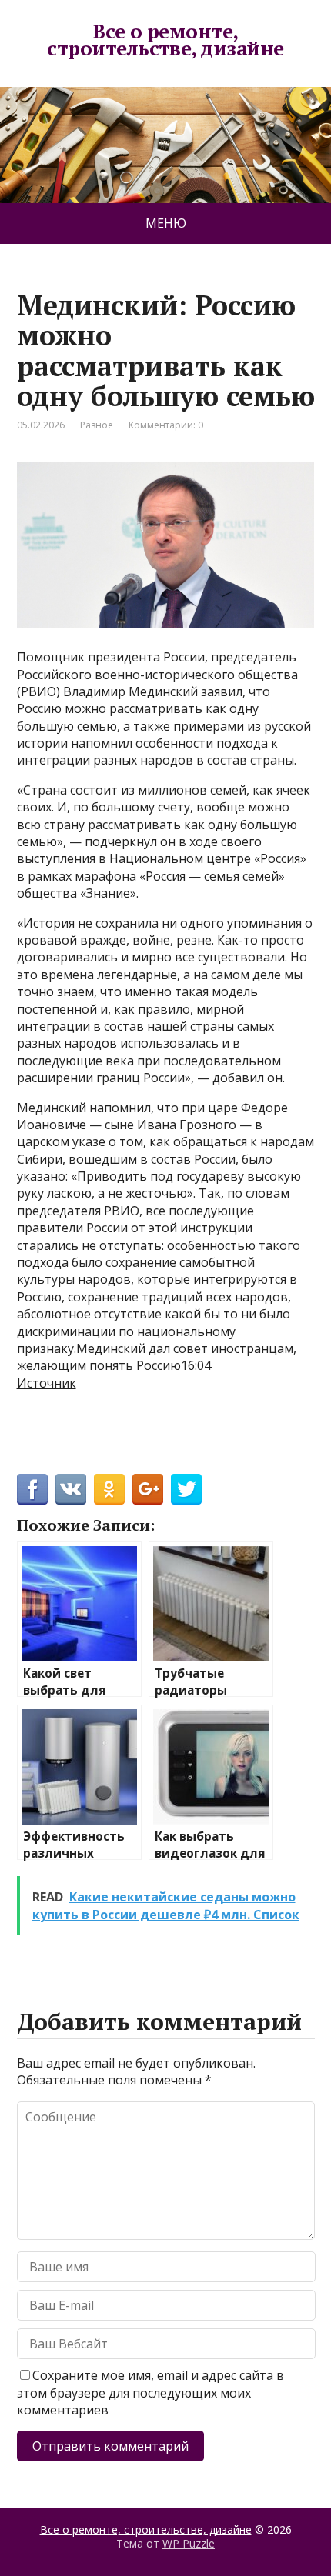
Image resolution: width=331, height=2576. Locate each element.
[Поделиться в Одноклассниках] (109, 1489)
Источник (47, 1383)
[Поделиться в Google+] (148, 1489)
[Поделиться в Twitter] (186, 1489)
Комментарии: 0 (166, 425)
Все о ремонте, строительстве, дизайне (165, 40)
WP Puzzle (189, 2543)
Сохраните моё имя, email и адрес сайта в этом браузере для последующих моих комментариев (150, 2393)
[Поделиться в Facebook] (32, 1489)
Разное (97, 425)
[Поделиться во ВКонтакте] (71, 1489)
